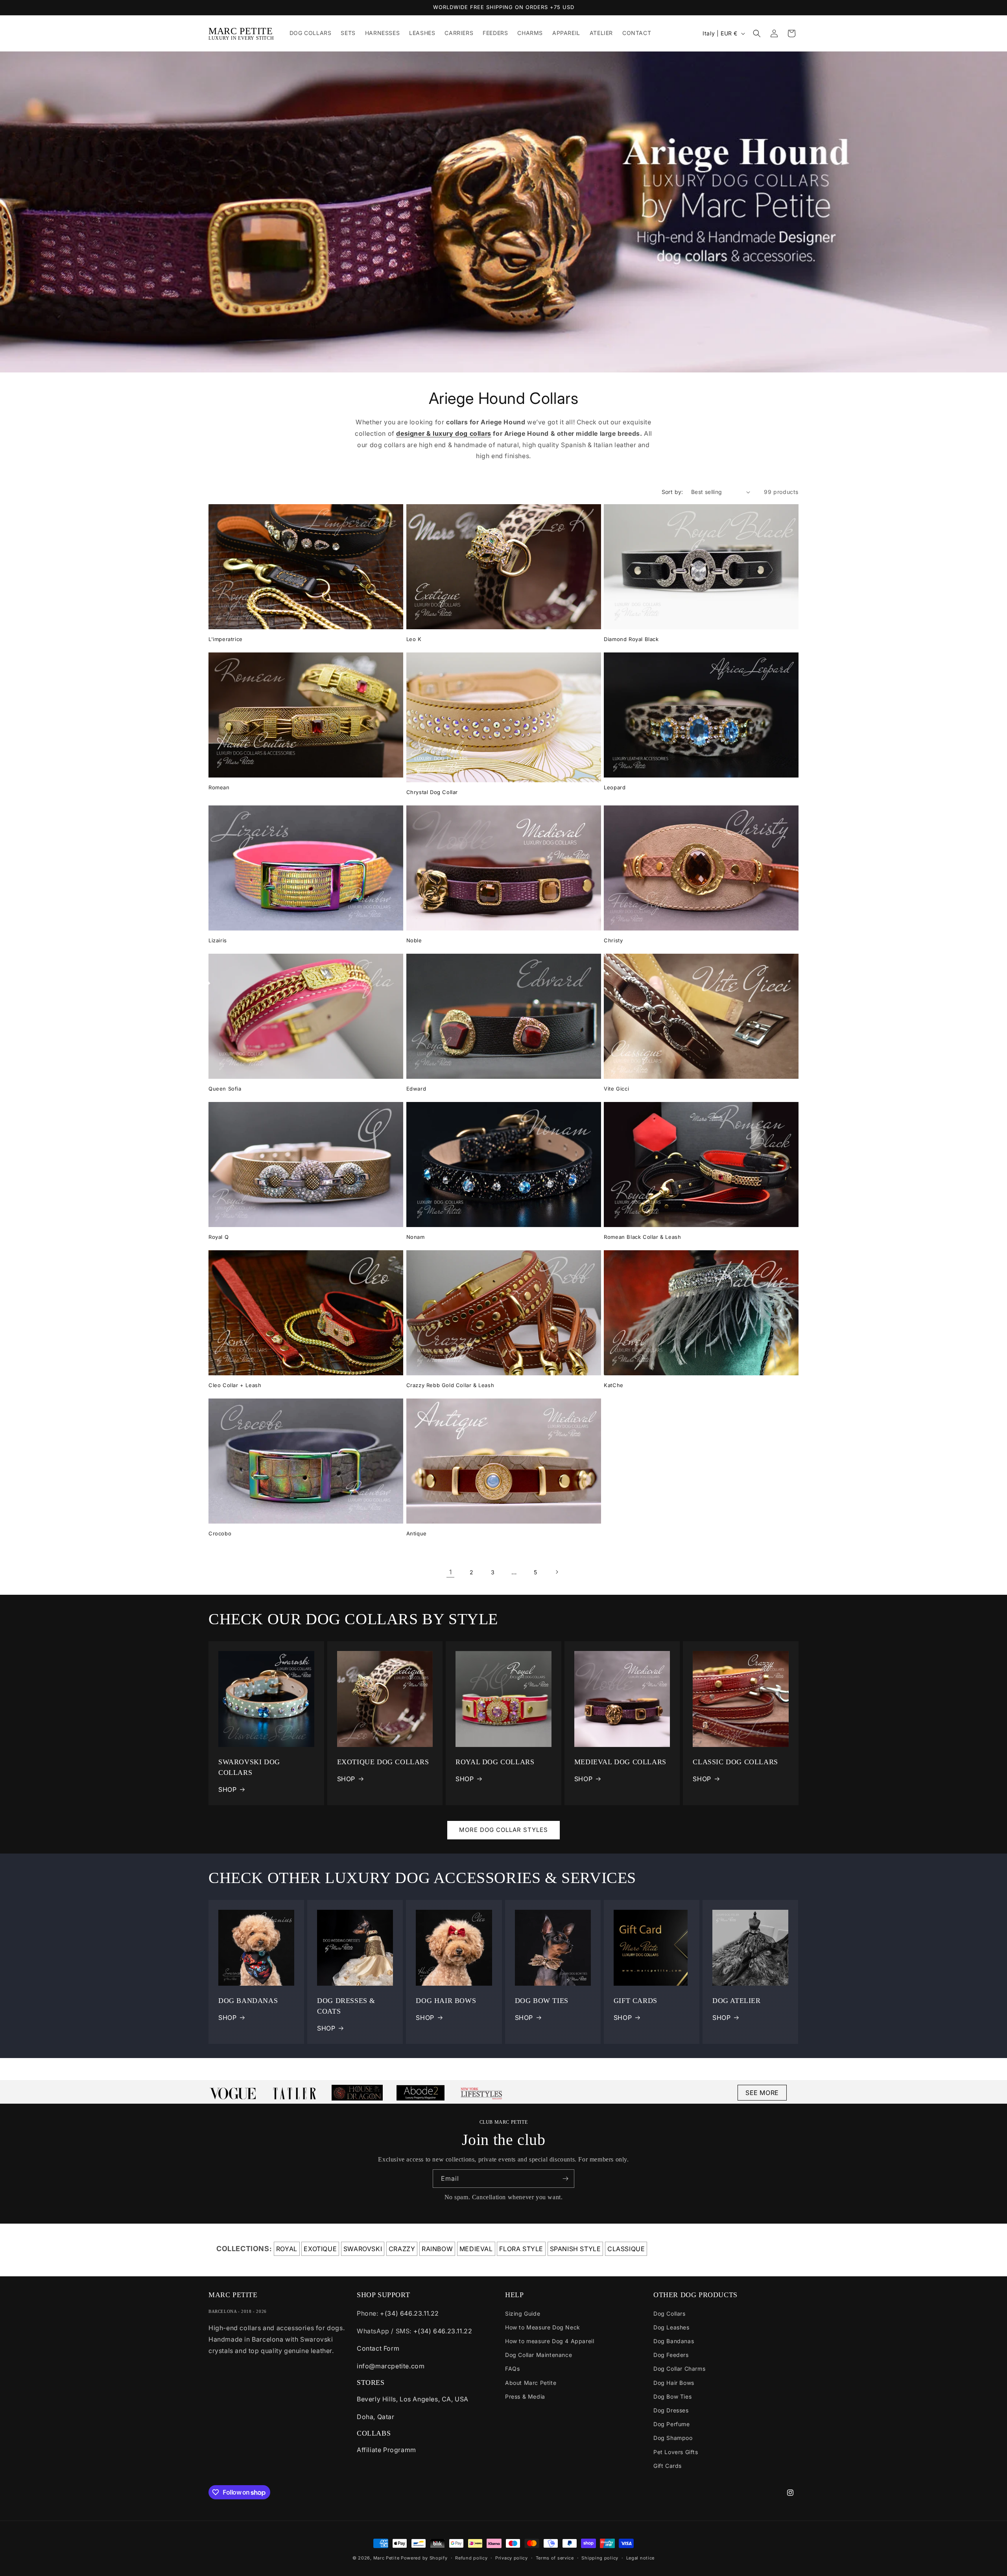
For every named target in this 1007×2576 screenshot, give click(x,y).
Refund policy (471, 2558)
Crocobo (220, 1533)
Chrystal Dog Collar (432, 792)
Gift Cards (668, 2466)
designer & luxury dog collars (444, 433)
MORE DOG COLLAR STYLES (503, 1830)
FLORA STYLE (521, 2249)
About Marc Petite (531, 2383)
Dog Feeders (671, 2355)
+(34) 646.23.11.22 (409, 2313)
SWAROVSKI (363, 2249)
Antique (417, 1533)
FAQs (512, 2369)
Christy (613, 940)
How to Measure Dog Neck (543, 2327)
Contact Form (378, 2348)
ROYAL (287, 2249)
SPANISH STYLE (575, 2249)
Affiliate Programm (386, 2450)
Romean (219, 787)
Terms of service (555, 2558)
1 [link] (451, 1572)
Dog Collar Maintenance (539, 2355)
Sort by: (672, 492)
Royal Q (219, 1237)
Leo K (414, 639)
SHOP (227, 1789)
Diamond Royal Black (631, 639)
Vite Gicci (616, 1089)
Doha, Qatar (376, 2417)
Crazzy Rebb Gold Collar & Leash (450, 1385)
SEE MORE (762, 2093)
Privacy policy (512, 2558)
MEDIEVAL (476, 2249)
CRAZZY (402, 2249)
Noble (414, 940)
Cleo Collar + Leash (235, 1385)
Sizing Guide (523, 2313)
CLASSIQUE (626, 2249)
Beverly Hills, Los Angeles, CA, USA (413, 2399)
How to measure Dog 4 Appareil (550, 2341)
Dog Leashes (671, 2327)
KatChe (614, 1385)
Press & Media (525, 2396)
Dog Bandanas (674, 2341)
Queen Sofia (225, 1089)
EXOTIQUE (320, 2249)
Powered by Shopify (424, 2558)
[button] (757, 33)
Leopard (615, 787)
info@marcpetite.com (391, 2366)
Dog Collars (669, 2313)
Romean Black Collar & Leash (642, 1237)
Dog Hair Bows (674, 2383)
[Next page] (557, 1572)
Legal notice (640, 2558)
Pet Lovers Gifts (676, 2452)
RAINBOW (437, 2249)
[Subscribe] (565, 2179)
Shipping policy (600, 2558)
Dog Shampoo (673, 2438)
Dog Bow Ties (672, 2396)
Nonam (416, 1237)
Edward (416, 1089)
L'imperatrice (226, 639)
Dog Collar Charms (679, 2369)
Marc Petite (386, 2558)
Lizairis (218, 940)
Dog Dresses (671, 2410)
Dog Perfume (672, 2424)
